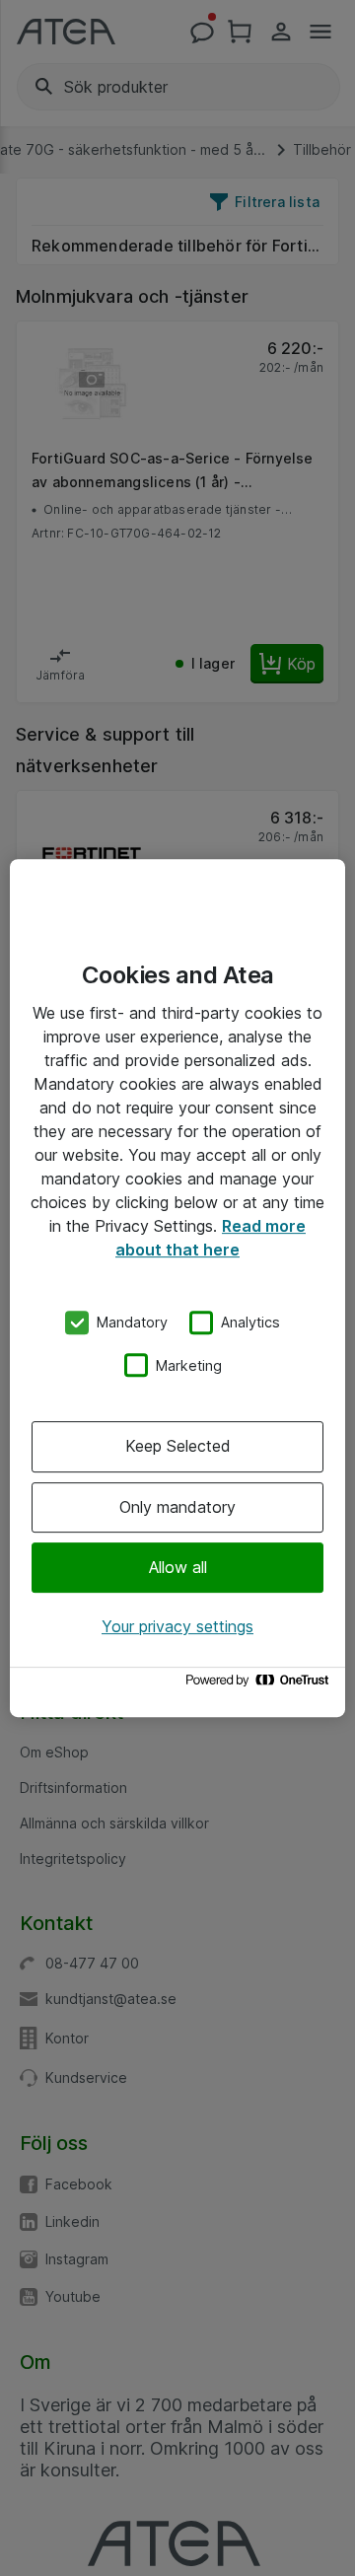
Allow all (178, 1567)
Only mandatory (177, 1507)
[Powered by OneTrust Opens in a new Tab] (260, 1685)
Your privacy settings (177, 1626)
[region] (177, 1288)
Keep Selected (178, 1446)
